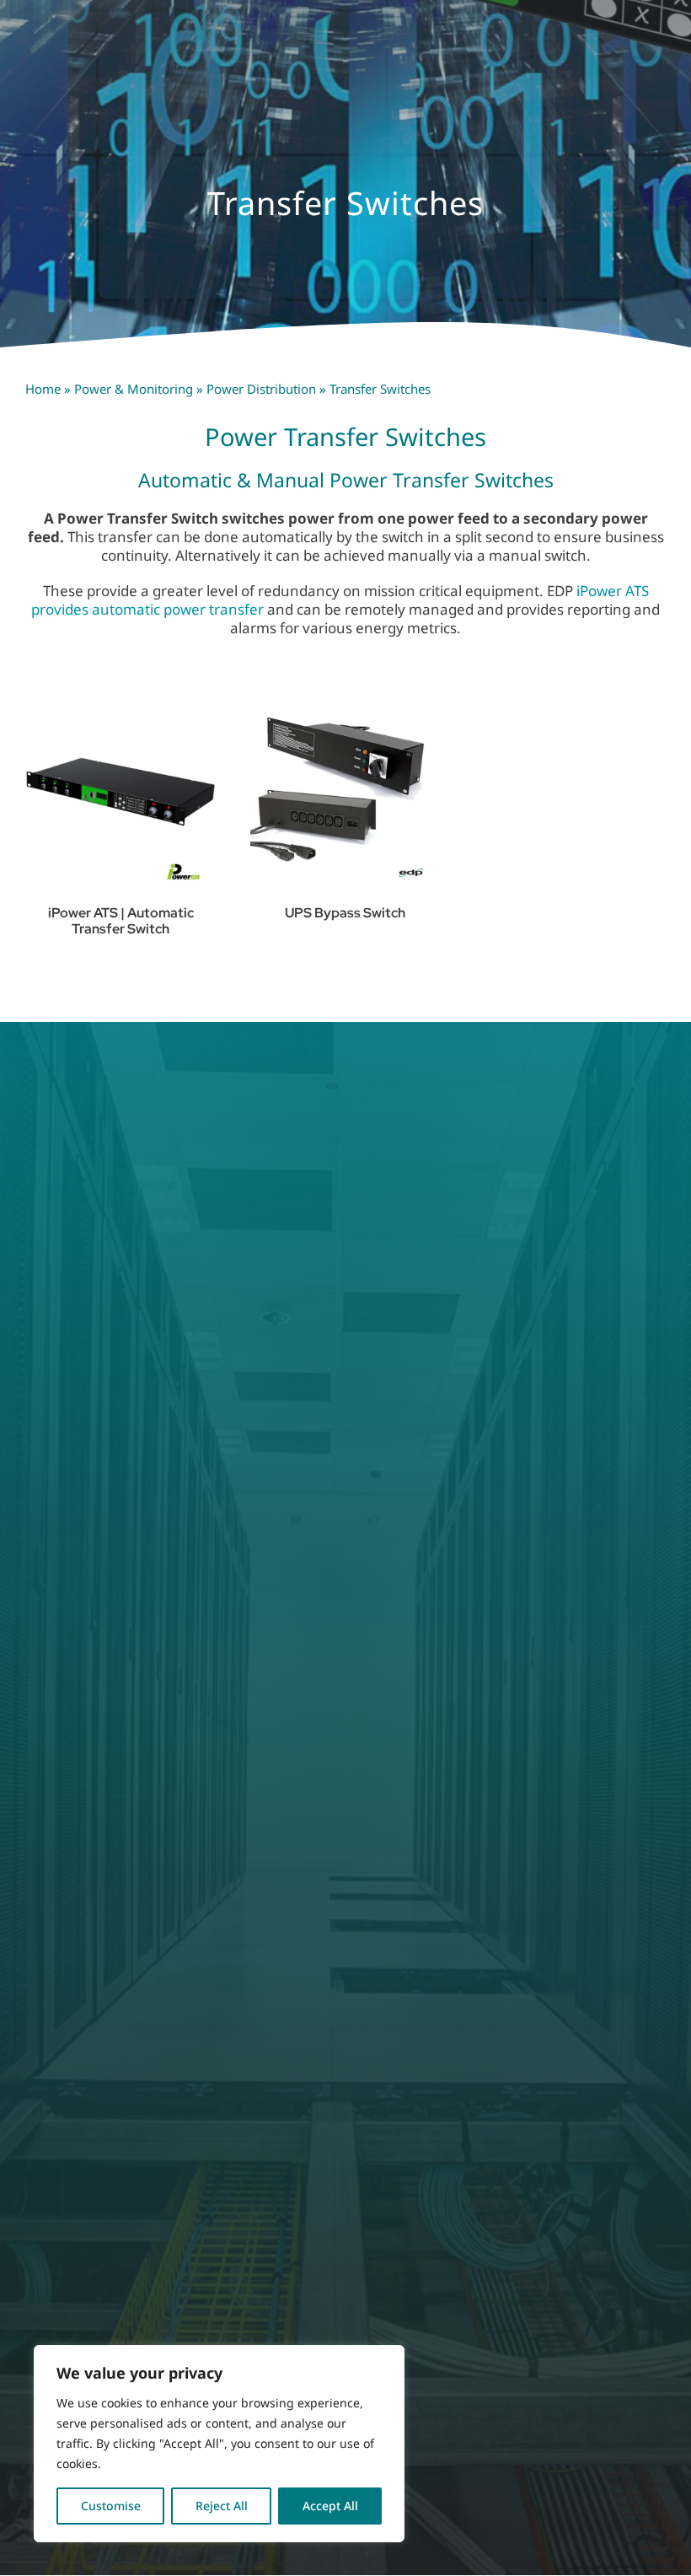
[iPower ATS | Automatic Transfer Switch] (121, 792)
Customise (111, 2506)
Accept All (330, 2506)
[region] (219, 2444)
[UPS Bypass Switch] (346, 792)
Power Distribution (261, 389)
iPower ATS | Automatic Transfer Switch (121, 921)
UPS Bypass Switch (345, 913)
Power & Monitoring (134, 389)
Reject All (222, 2506)
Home (43, 389)
